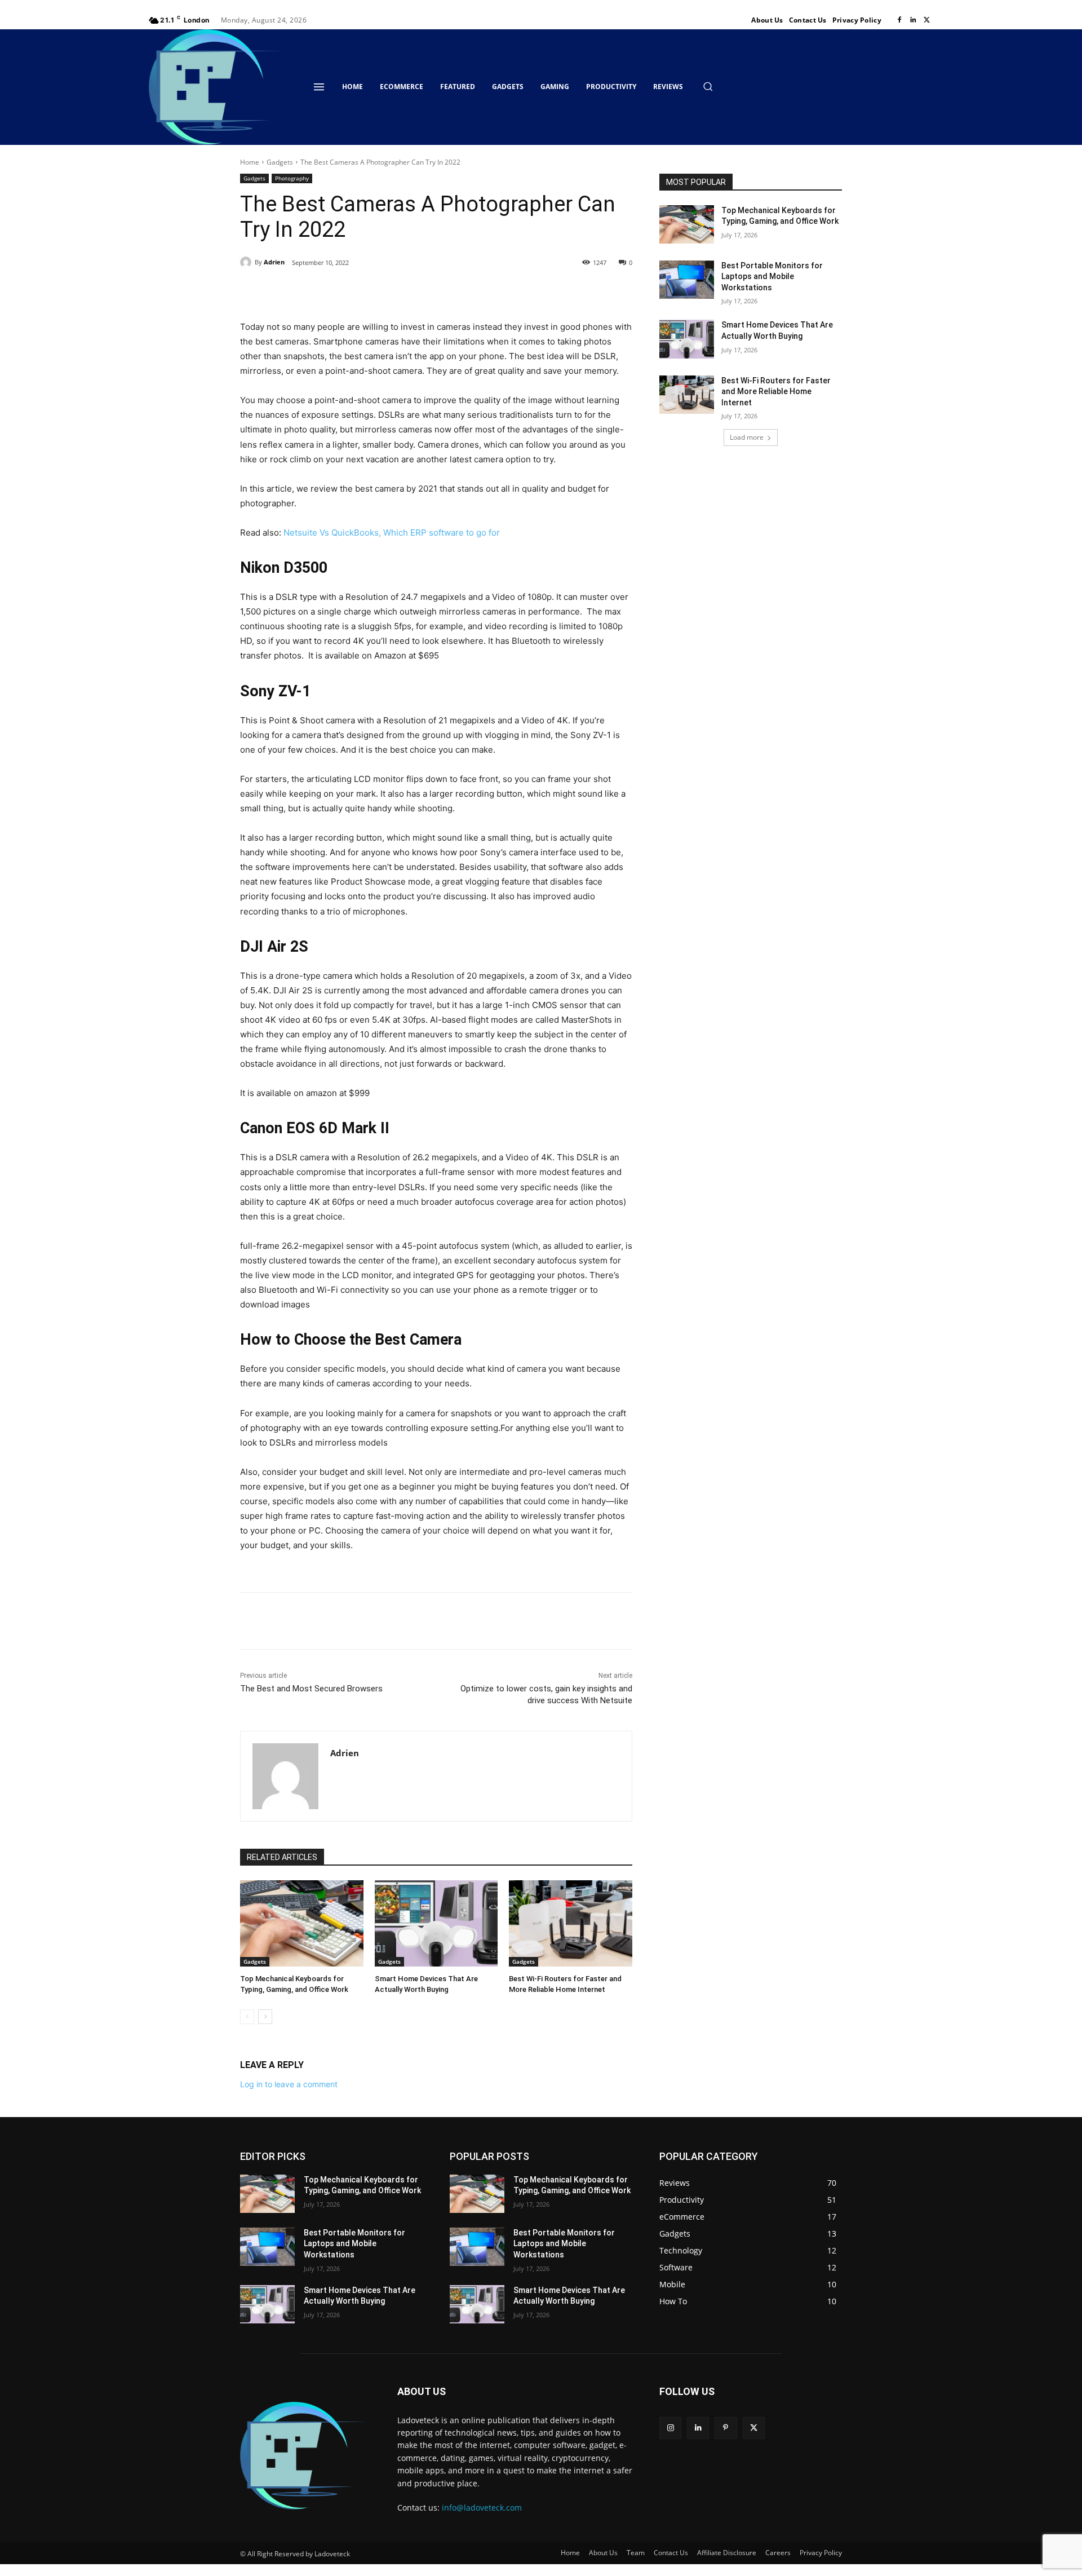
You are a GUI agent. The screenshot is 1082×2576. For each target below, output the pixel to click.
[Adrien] (247, 262)
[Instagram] (670, 2428)
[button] (708, 86)
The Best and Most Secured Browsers (311, 1689)
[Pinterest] (370, 291)
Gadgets (280, 162)
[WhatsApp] (396, 291)
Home (250, 162)
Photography (292, 178)
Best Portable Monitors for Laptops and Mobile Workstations (772, 277)
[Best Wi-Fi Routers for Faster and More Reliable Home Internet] (571, 1923)
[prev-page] (247, 2017)
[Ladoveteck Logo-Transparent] (218, 87)
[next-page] (265, 2017)
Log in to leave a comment (289, 2084)
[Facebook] (899, 20)
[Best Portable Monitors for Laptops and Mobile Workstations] (687, 280)
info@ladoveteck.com (482, 2507)
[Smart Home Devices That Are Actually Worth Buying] (436, 1923)
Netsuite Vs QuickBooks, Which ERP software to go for (392, 533)
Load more (747, 437)
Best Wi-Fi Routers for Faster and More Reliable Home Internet (776, 392)
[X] (926, 20)
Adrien (274, 262)
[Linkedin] (913, 20)
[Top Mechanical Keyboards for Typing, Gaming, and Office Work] (302, 1923)
